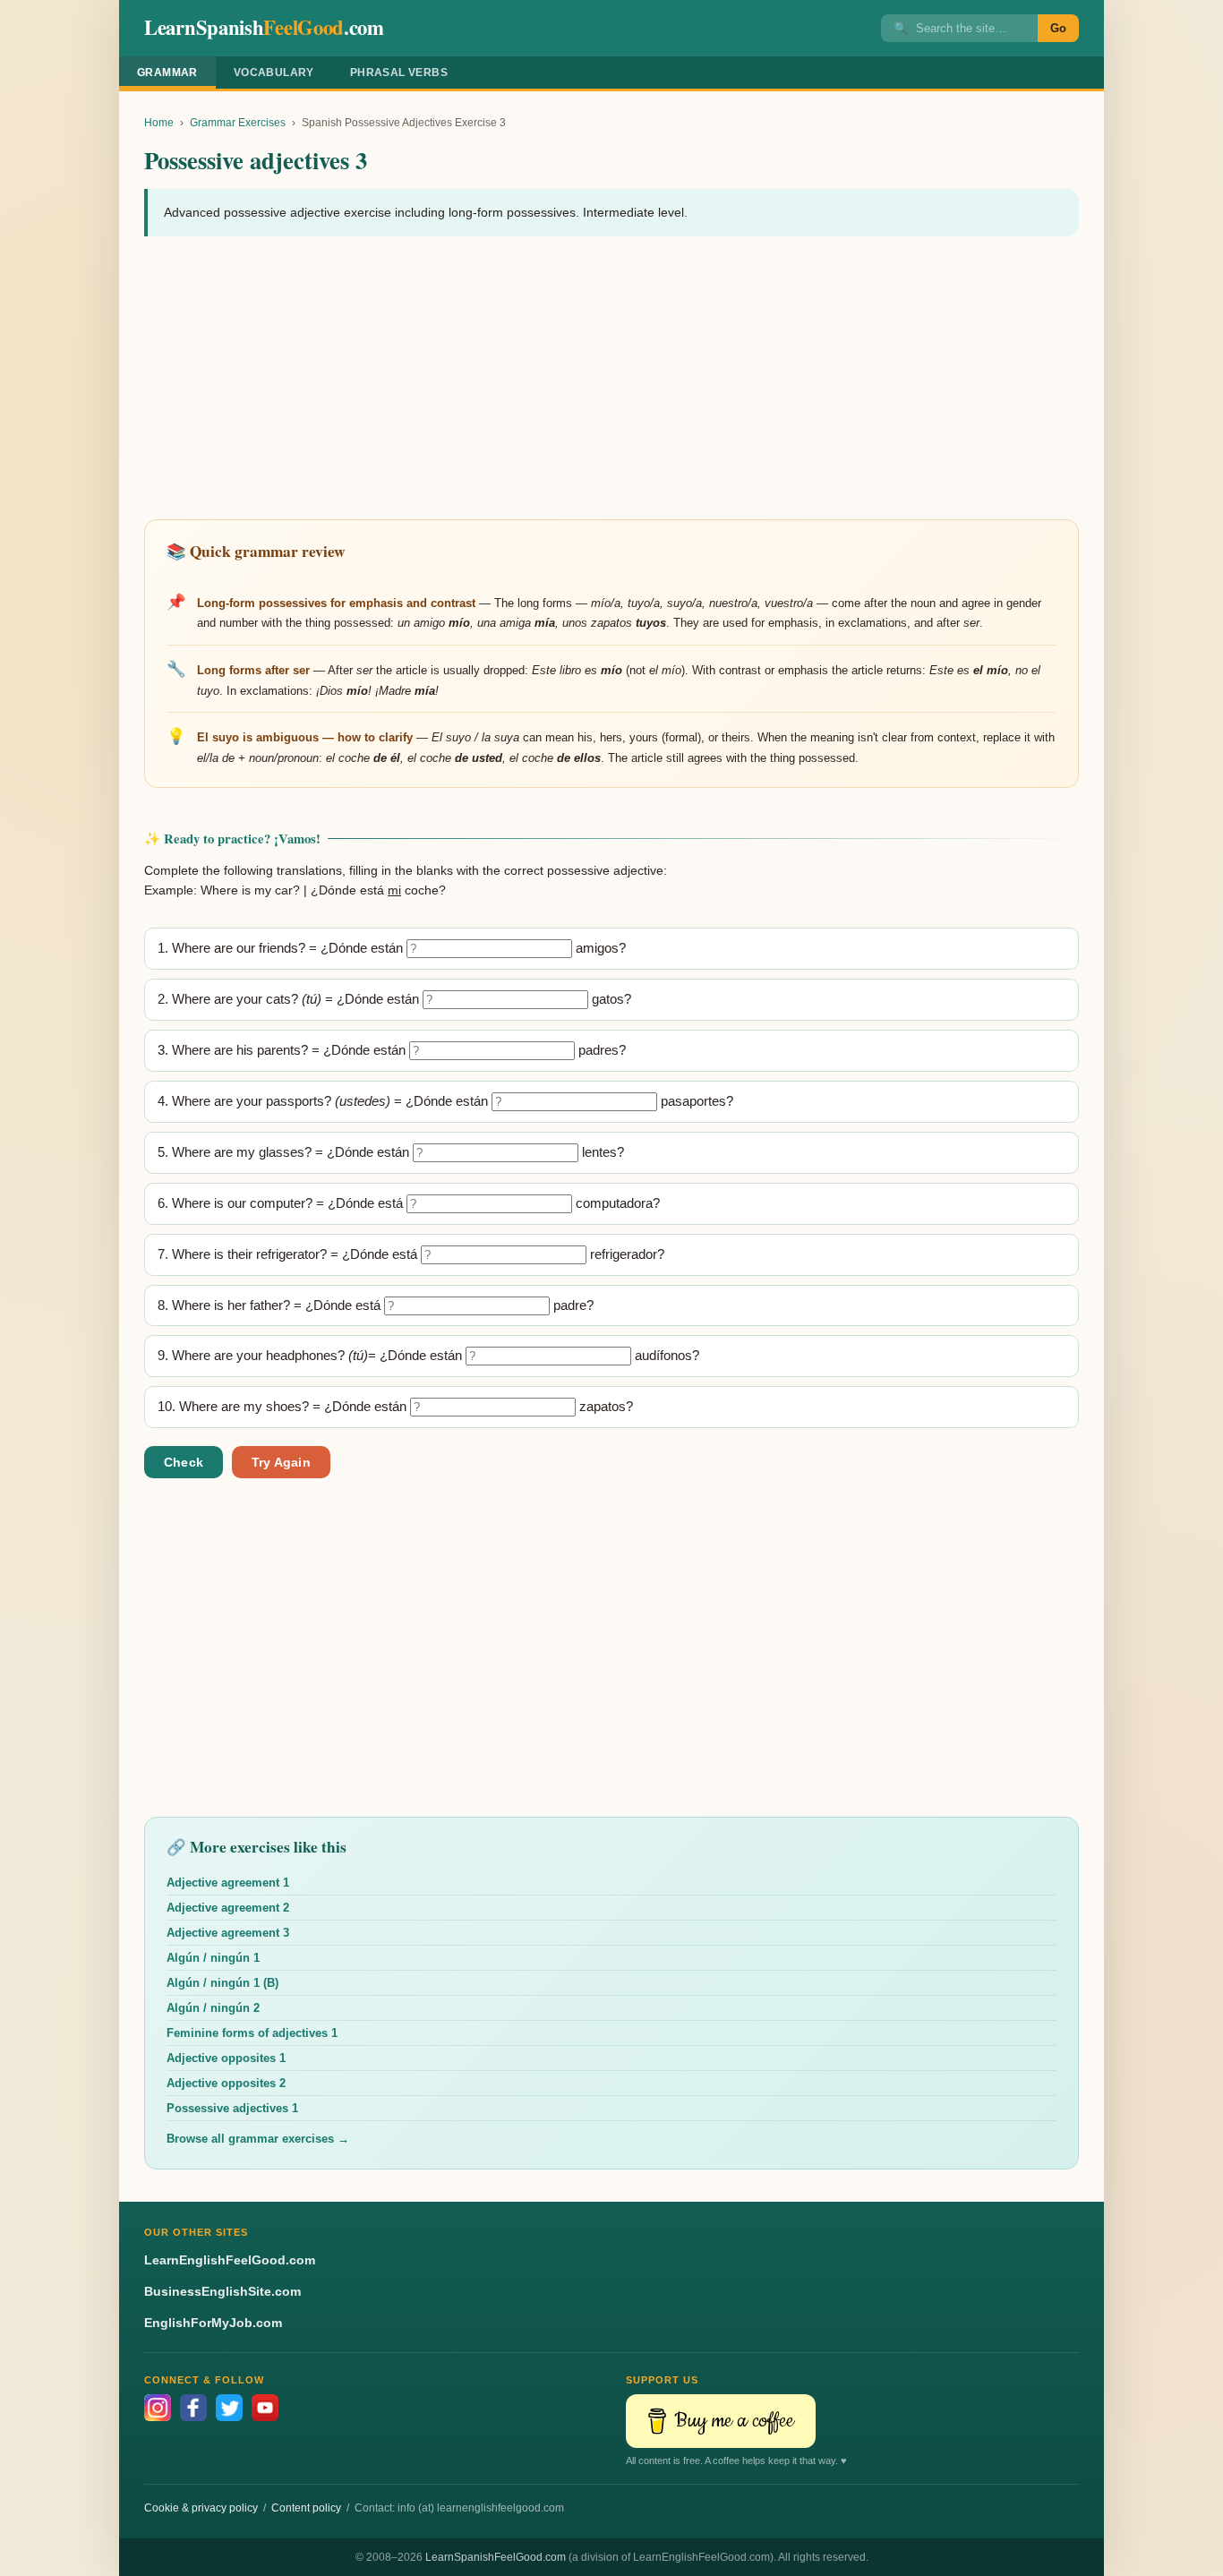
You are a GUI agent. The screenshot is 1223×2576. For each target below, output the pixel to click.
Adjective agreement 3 (228, 1933)
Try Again (281, 1462)
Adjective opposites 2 (226, 2083)
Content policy (306, 2508)
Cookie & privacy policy (201, 2508)
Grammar (167, 73)
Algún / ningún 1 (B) (222, 1983)
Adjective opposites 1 (226, 2058)
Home (159, 123)
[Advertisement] (611, 380)
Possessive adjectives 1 (232, 2108)
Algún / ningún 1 (213, 1958)
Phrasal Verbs (399, 73)
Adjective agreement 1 (228, 1883)
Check (184, 1462)
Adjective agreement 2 (228, 1908)
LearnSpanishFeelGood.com (496, 2557)
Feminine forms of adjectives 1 (252, 2033)
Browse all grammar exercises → (258, 2139)
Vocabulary (274, 73)
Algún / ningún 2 (213, 2008)
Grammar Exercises (238, 123)
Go (1058, 28)
